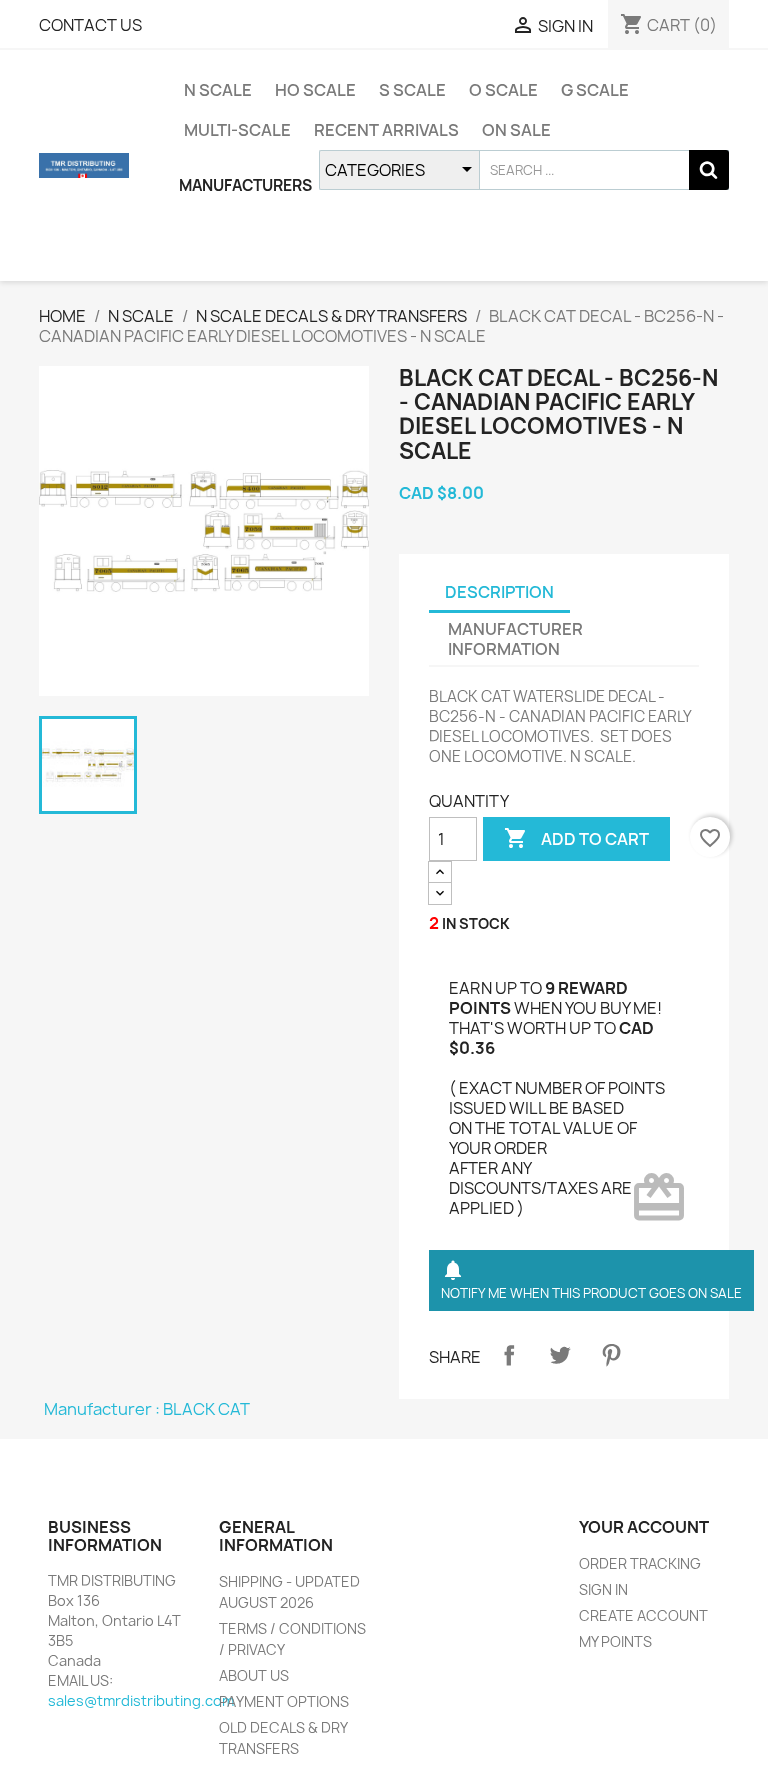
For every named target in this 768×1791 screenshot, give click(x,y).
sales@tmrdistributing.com (141, 1700)
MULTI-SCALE (237, 130)
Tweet (560, 1355)
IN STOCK (476, 923)
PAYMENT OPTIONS (284, 1701)
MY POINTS (615, 1641)
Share (509, 1355)
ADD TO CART (576, 838)
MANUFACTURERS (245, 185)
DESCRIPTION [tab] (499, 592)
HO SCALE (315, 90)
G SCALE (595, 90)
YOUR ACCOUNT (644, 1527)
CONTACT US (90, 25)
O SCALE (503, 90)
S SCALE (412, 90)
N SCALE (218, 90)
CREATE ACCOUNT (643, 1615)
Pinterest (611, 1355)
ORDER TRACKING (640, 1563)
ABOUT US (254, 1675)
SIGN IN (603, 1589)
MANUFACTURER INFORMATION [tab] (515, 639)
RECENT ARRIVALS (386, 130)
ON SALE (516, 130)
